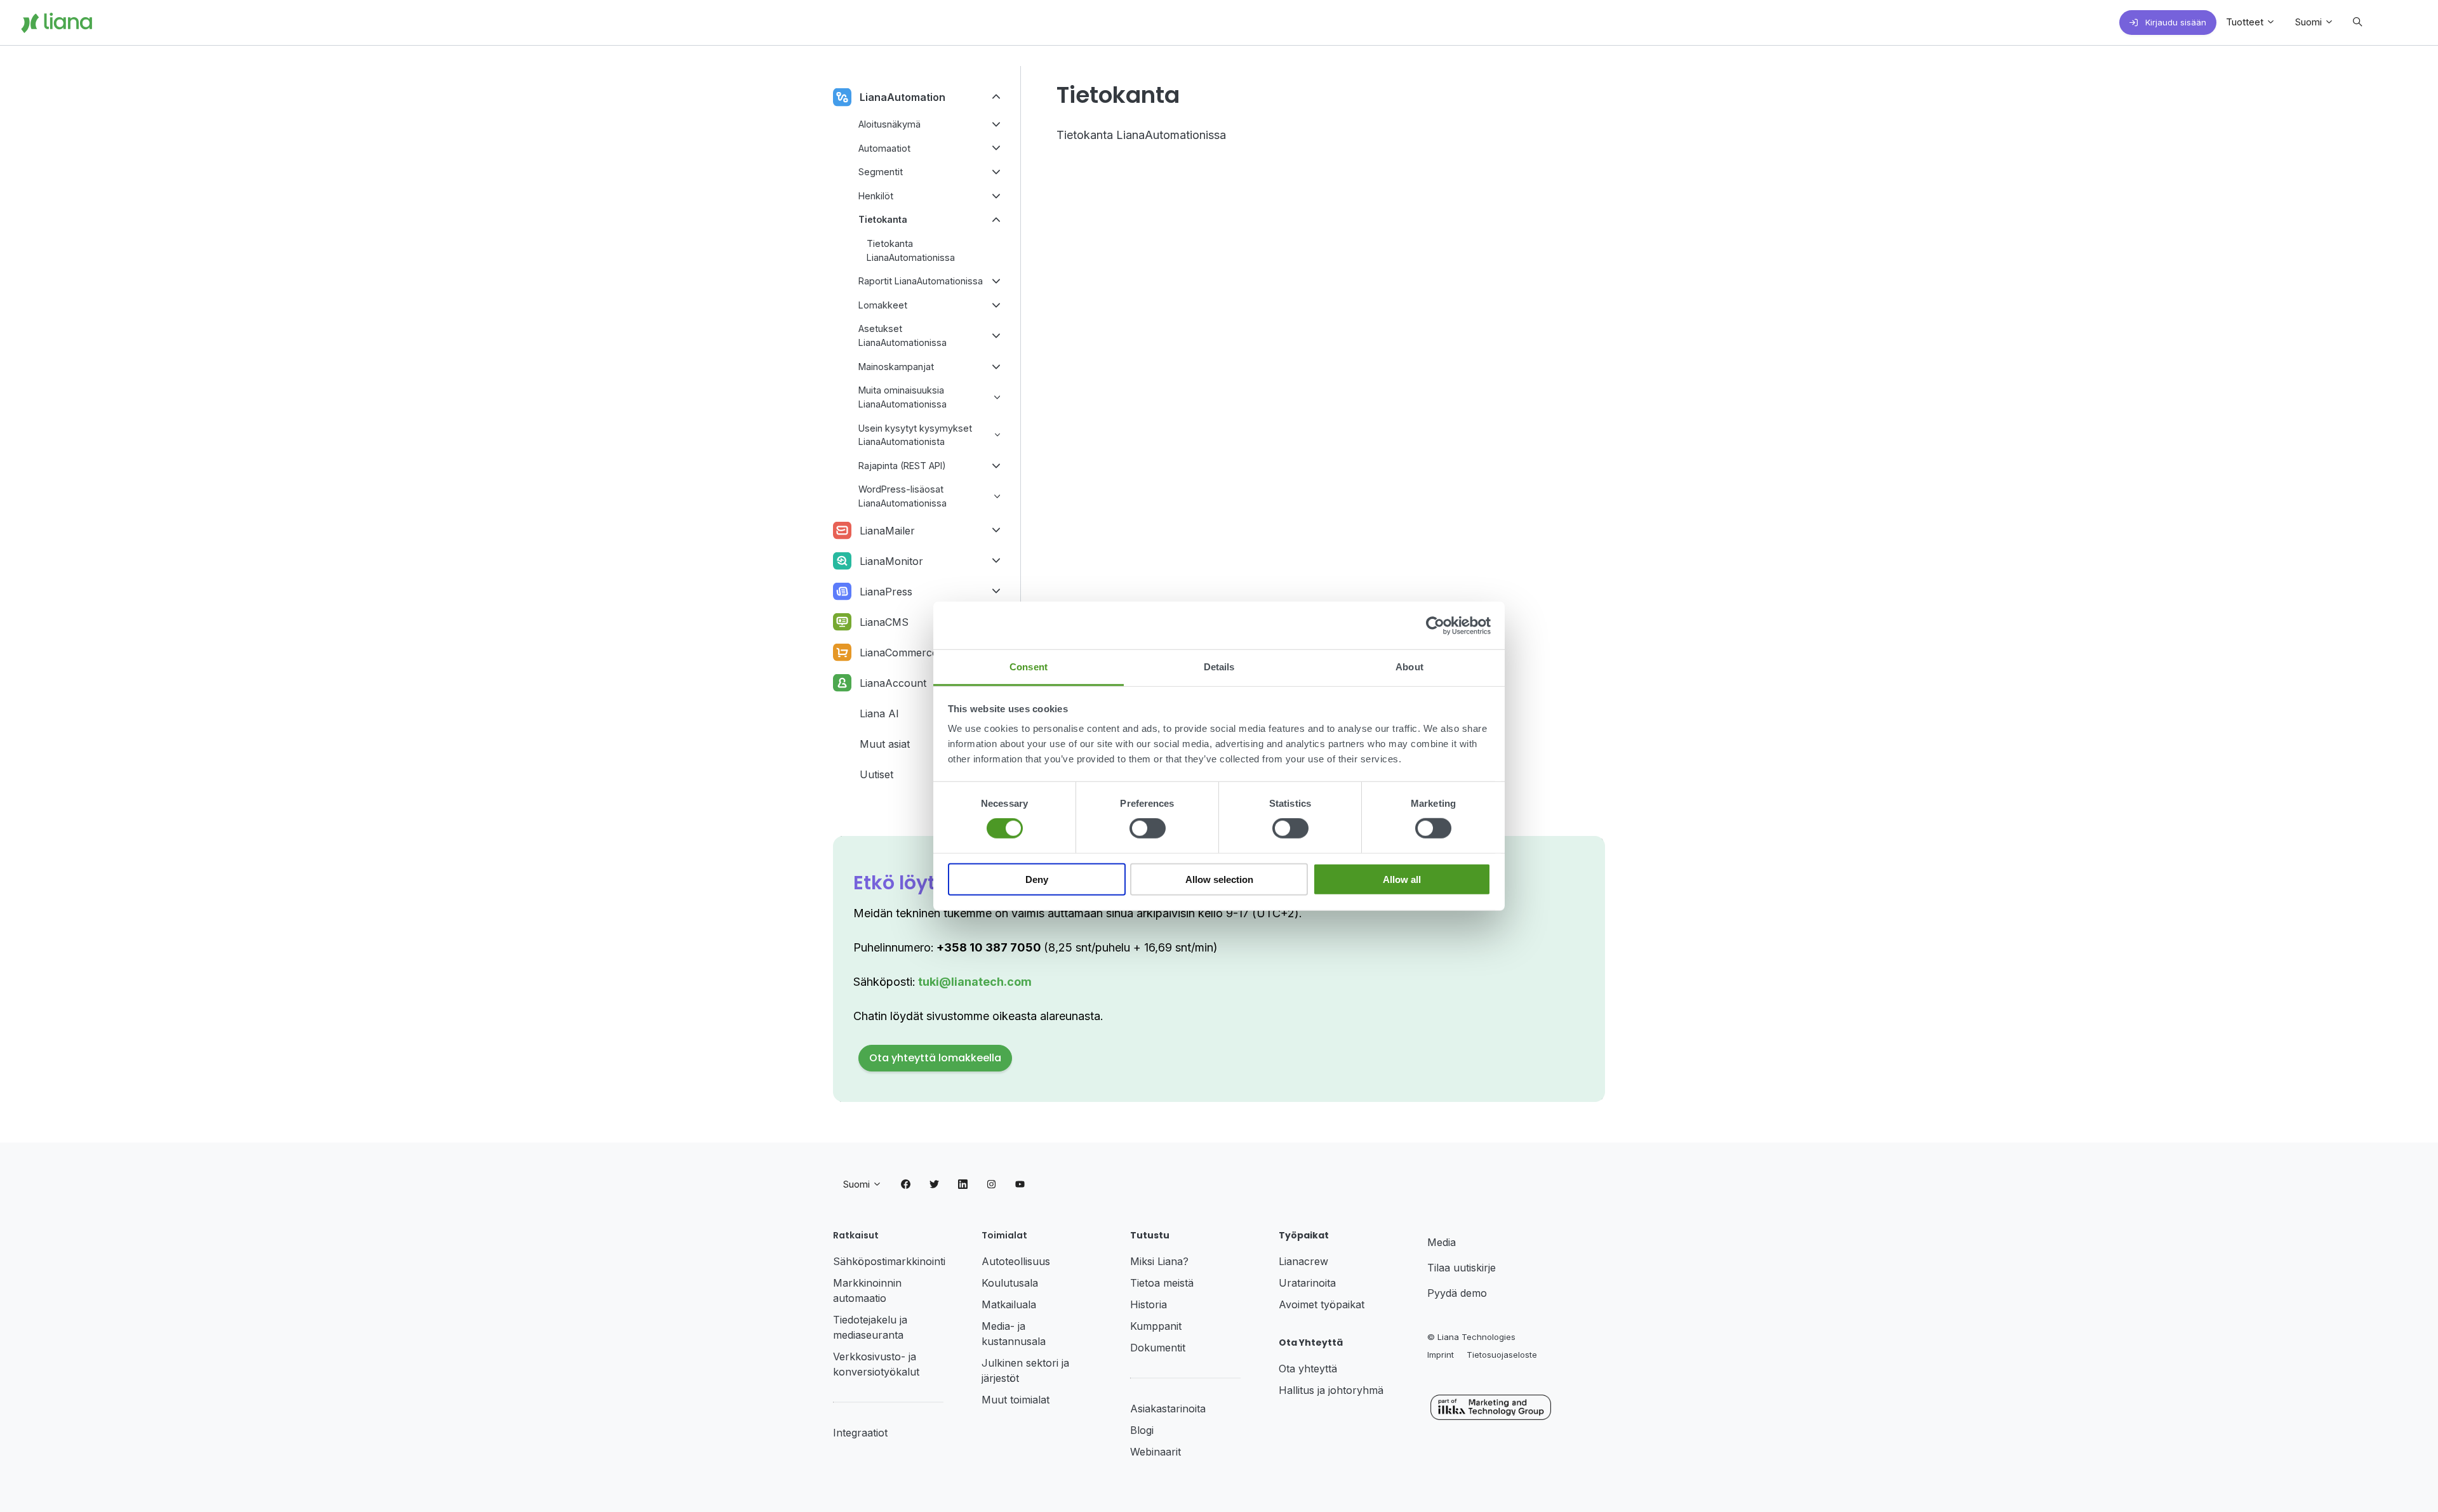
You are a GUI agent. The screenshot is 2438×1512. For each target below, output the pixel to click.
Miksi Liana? (1159, 1261)
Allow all (1402, 879)
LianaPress (886, 592)
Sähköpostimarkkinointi (889, 1261)
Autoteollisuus (1016, 1261)
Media (1442, 1242)
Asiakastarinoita (1168, 1409)
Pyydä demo (1457, 1293)
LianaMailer (887, 531)
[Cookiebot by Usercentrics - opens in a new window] (1435, 625)
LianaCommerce (899, 653)
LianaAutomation (903, 97)
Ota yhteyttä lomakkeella (935, 1058)
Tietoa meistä (1162, 1283)
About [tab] (1409, 667)
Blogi (1142, 1430)
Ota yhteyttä (1308, 1369)
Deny (1037, 879)
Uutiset (876, 774)
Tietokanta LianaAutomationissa (1141, 135)
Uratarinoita (1307, 1283)
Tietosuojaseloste (1502, 1355)
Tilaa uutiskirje (1462, 1268)
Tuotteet (2246, 22)
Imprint (1441, 1355)
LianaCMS (884, 622)
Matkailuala (1009, 1304)
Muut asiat (885, 744)
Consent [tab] (1029, 667)
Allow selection (1219, 879)
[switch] (1148, 828)
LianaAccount (893, 683)
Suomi (2310, 22)
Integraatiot (860, 1433)
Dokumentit (1158, 1348)
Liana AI (879, 713)
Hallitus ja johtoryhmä (1331, 1390)
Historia (1149, 1304)
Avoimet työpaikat (1322, 1304)
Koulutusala (1010, 1283)
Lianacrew (1303, 1261)
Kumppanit (1156, 1326)
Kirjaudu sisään (2175, 22)
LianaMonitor (891, 561)
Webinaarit (1156, 1452)
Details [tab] (1219, 667)
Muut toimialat (1016, 1400)
